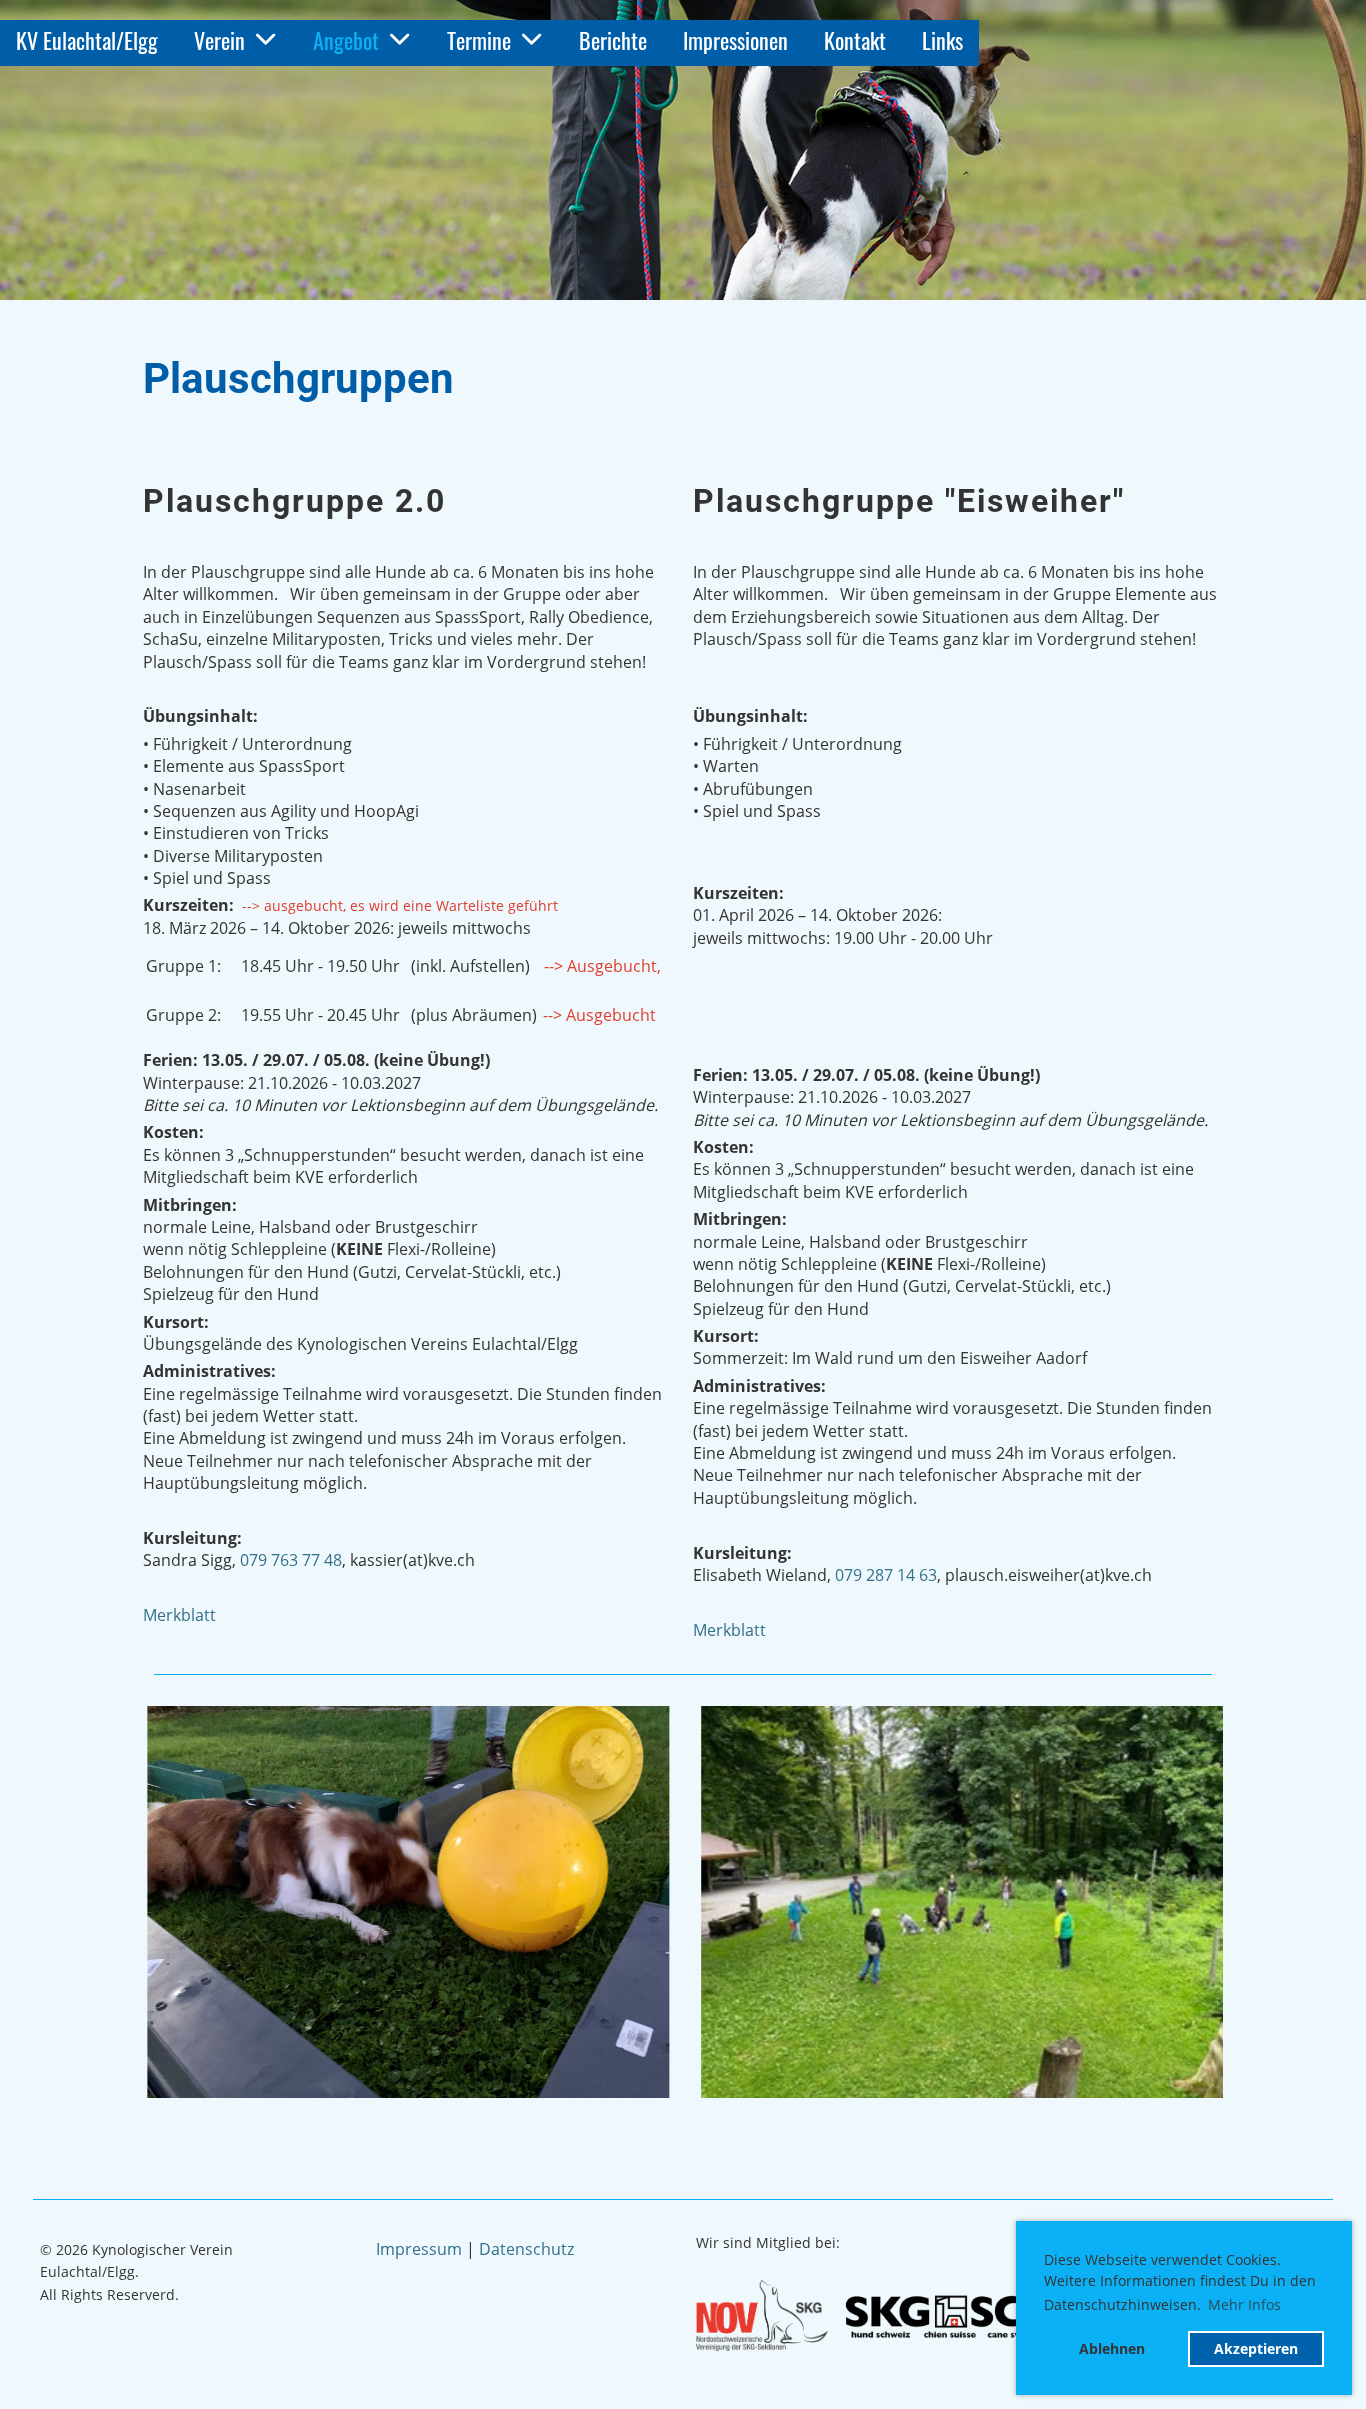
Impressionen (735, 40)
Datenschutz (526, 2249)
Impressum (419, 2249)
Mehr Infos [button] (1244, 2304)
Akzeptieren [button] (1256, 2348)
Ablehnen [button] (1112, 2348)
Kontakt (855, 40)
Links (942, 40)
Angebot (346, 40)
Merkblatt (179, 1615)
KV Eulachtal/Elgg (87, 40)
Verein (219, 40)
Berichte (613, 40)
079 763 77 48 (291, 1560)
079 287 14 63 (886, 1575)
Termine (479, 40)
